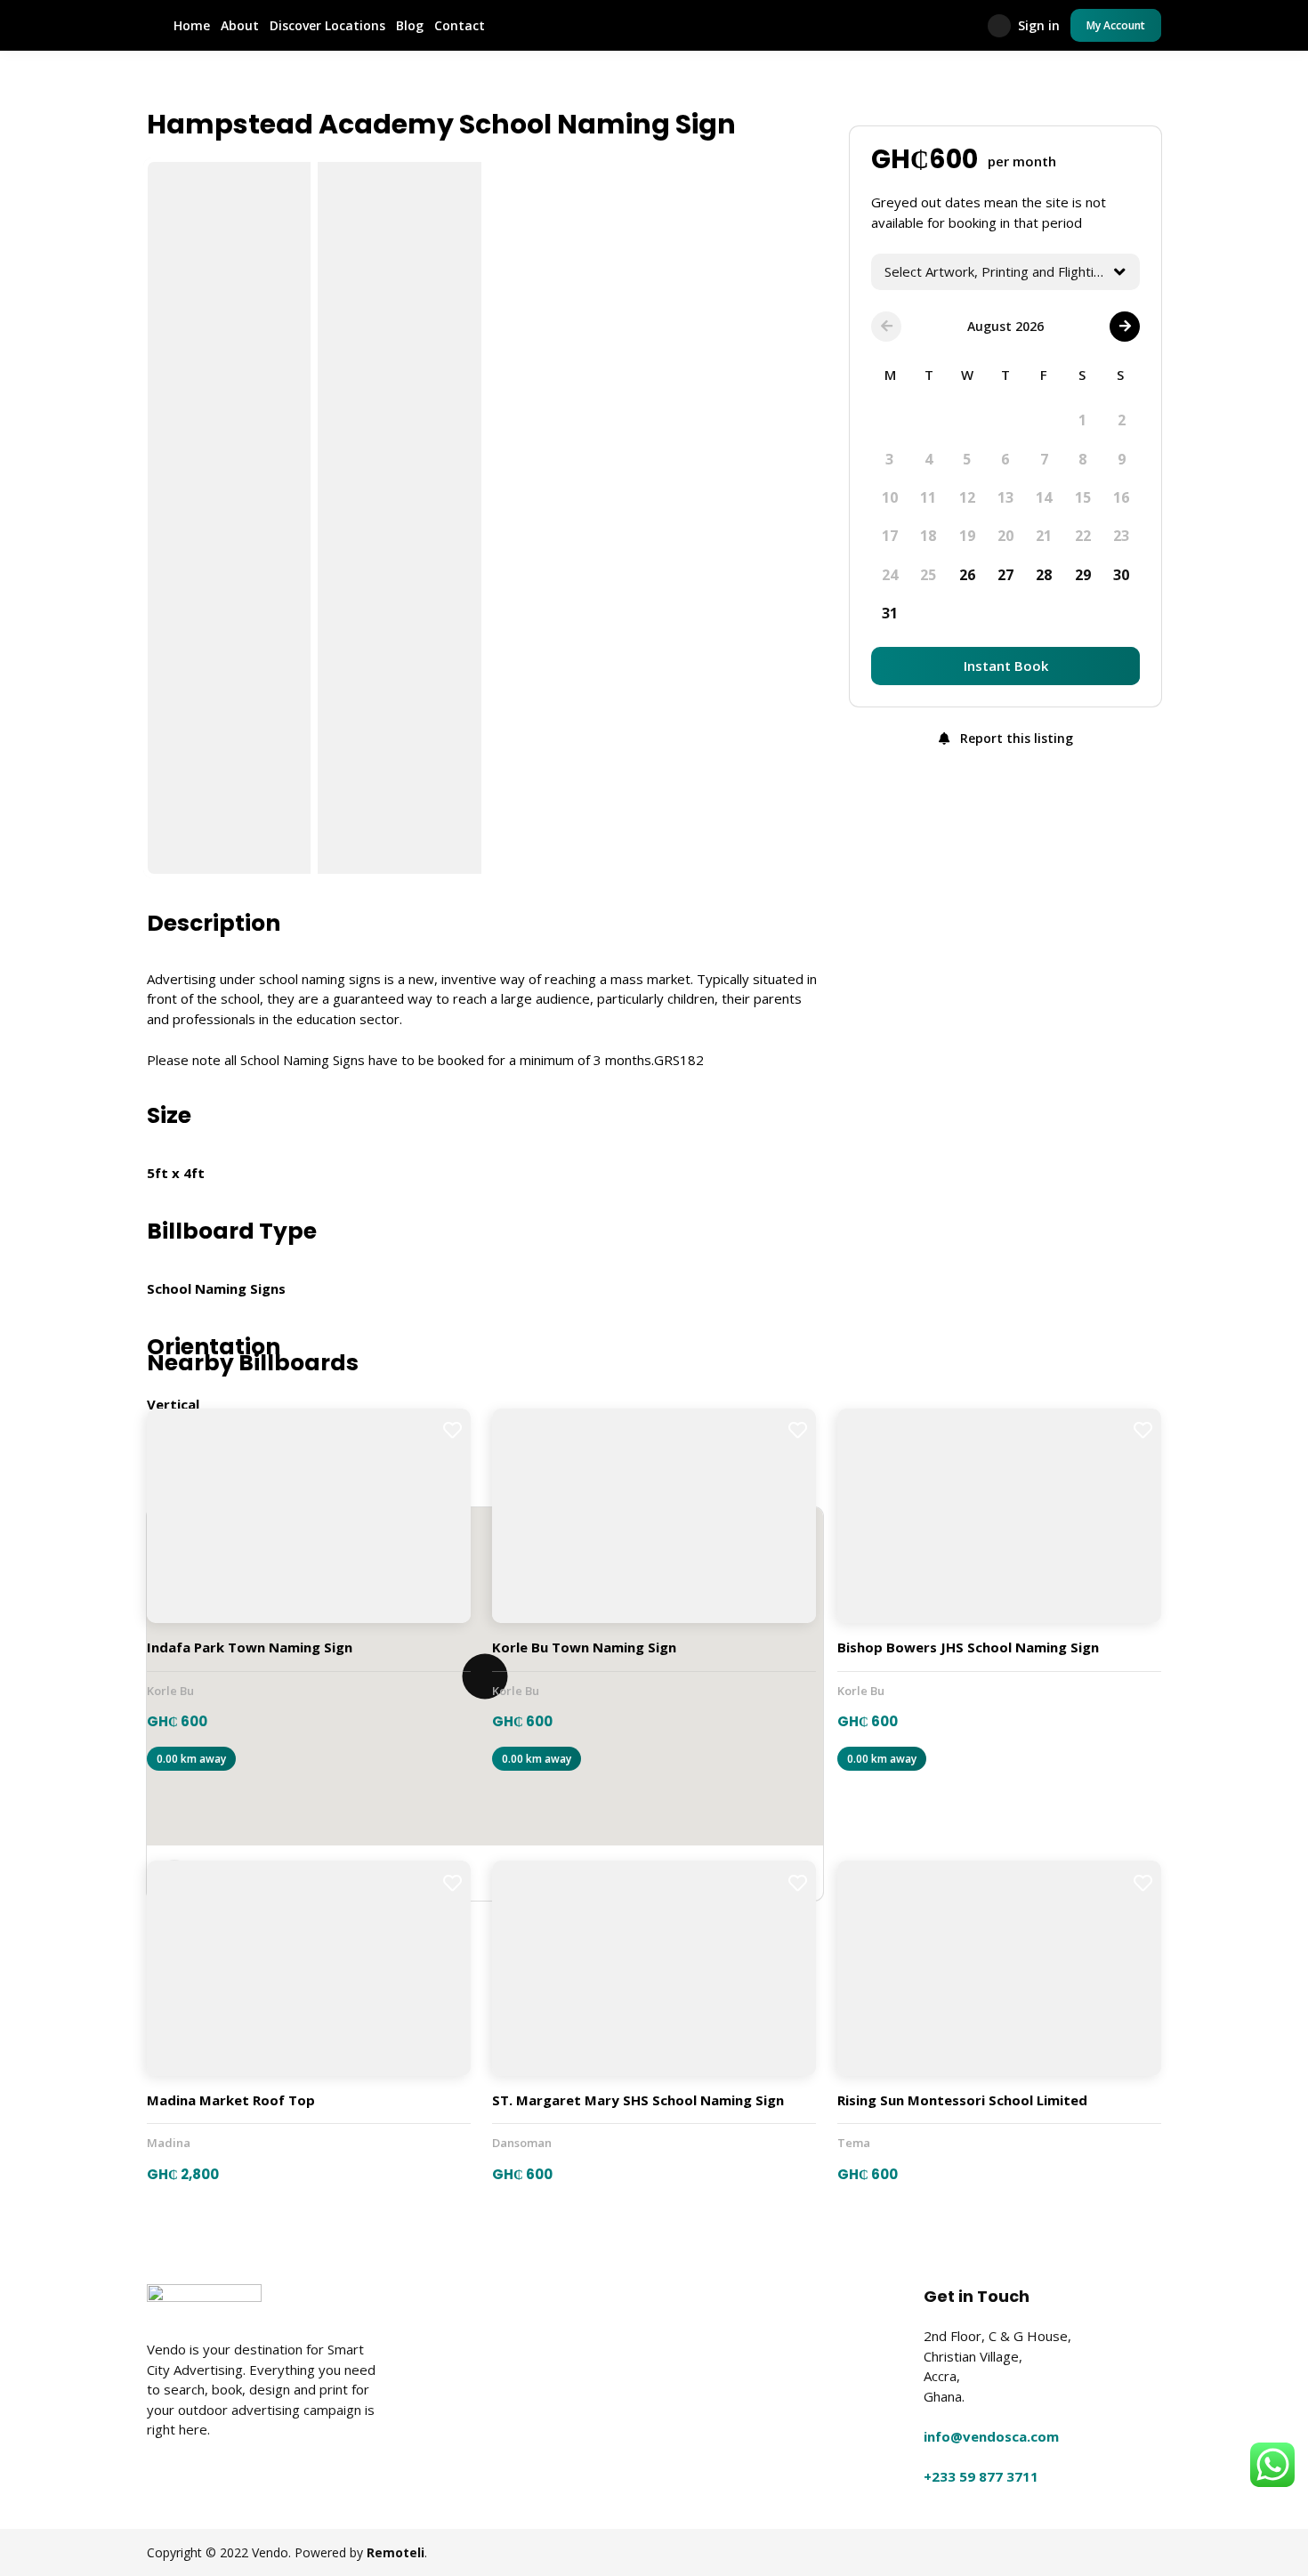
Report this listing (1015, 738)
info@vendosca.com (991, 2436)
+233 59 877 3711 (981, 2476)
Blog (410, 25)
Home (192, 25)
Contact (460, 25)
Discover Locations (327, 25)
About (240, 25)
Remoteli (396, 2552)
